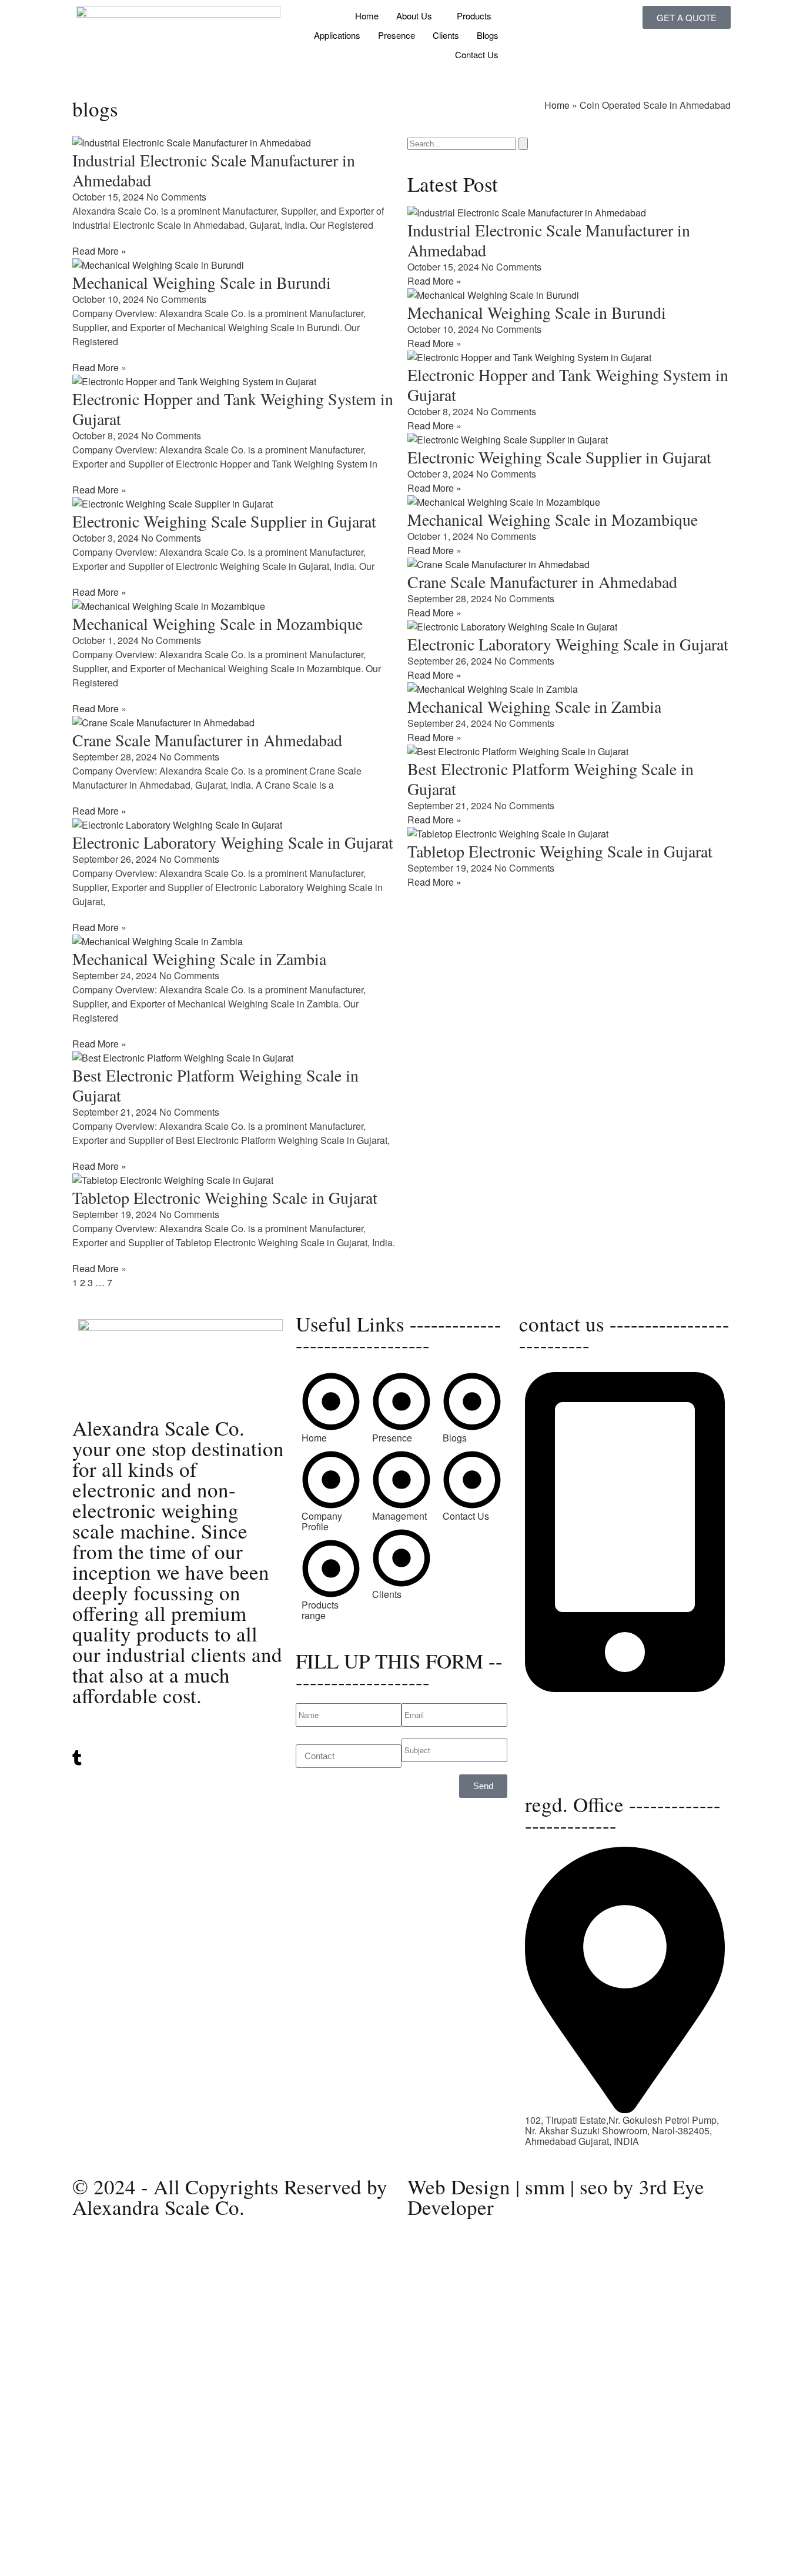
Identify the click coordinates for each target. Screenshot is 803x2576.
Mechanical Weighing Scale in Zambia (199, 959)
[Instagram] (178, 1771)
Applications (337, 35)
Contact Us (477, 54)
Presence (397, 35)
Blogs (488, 35)
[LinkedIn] (178, 1745)
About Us (414, 16)
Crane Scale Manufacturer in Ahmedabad (207, 740)
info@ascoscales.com (571, 1754)
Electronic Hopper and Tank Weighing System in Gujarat (233, 409)
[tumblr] (178, 1758)
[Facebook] (178, 1781)
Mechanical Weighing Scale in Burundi (202, 282)
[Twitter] (178, 1734)
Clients (446, 35)
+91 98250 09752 (562, 1699)
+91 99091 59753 (562, 1709)
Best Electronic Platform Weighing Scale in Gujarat (215, 1085)
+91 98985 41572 (562, 1720)
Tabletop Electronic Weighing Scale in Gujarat (225, 1197)
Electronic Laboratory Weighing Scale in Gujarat (233, 842)
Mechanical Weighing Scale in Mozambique (218, 623)
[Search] (523, 144)
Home (367, 16)
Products (474, 16)
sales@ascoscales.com (574, 1765)
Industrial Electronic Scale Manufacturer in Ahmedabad (214, 170)
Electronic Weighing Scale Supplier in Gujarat (224, 521)
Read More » (99, 251)
